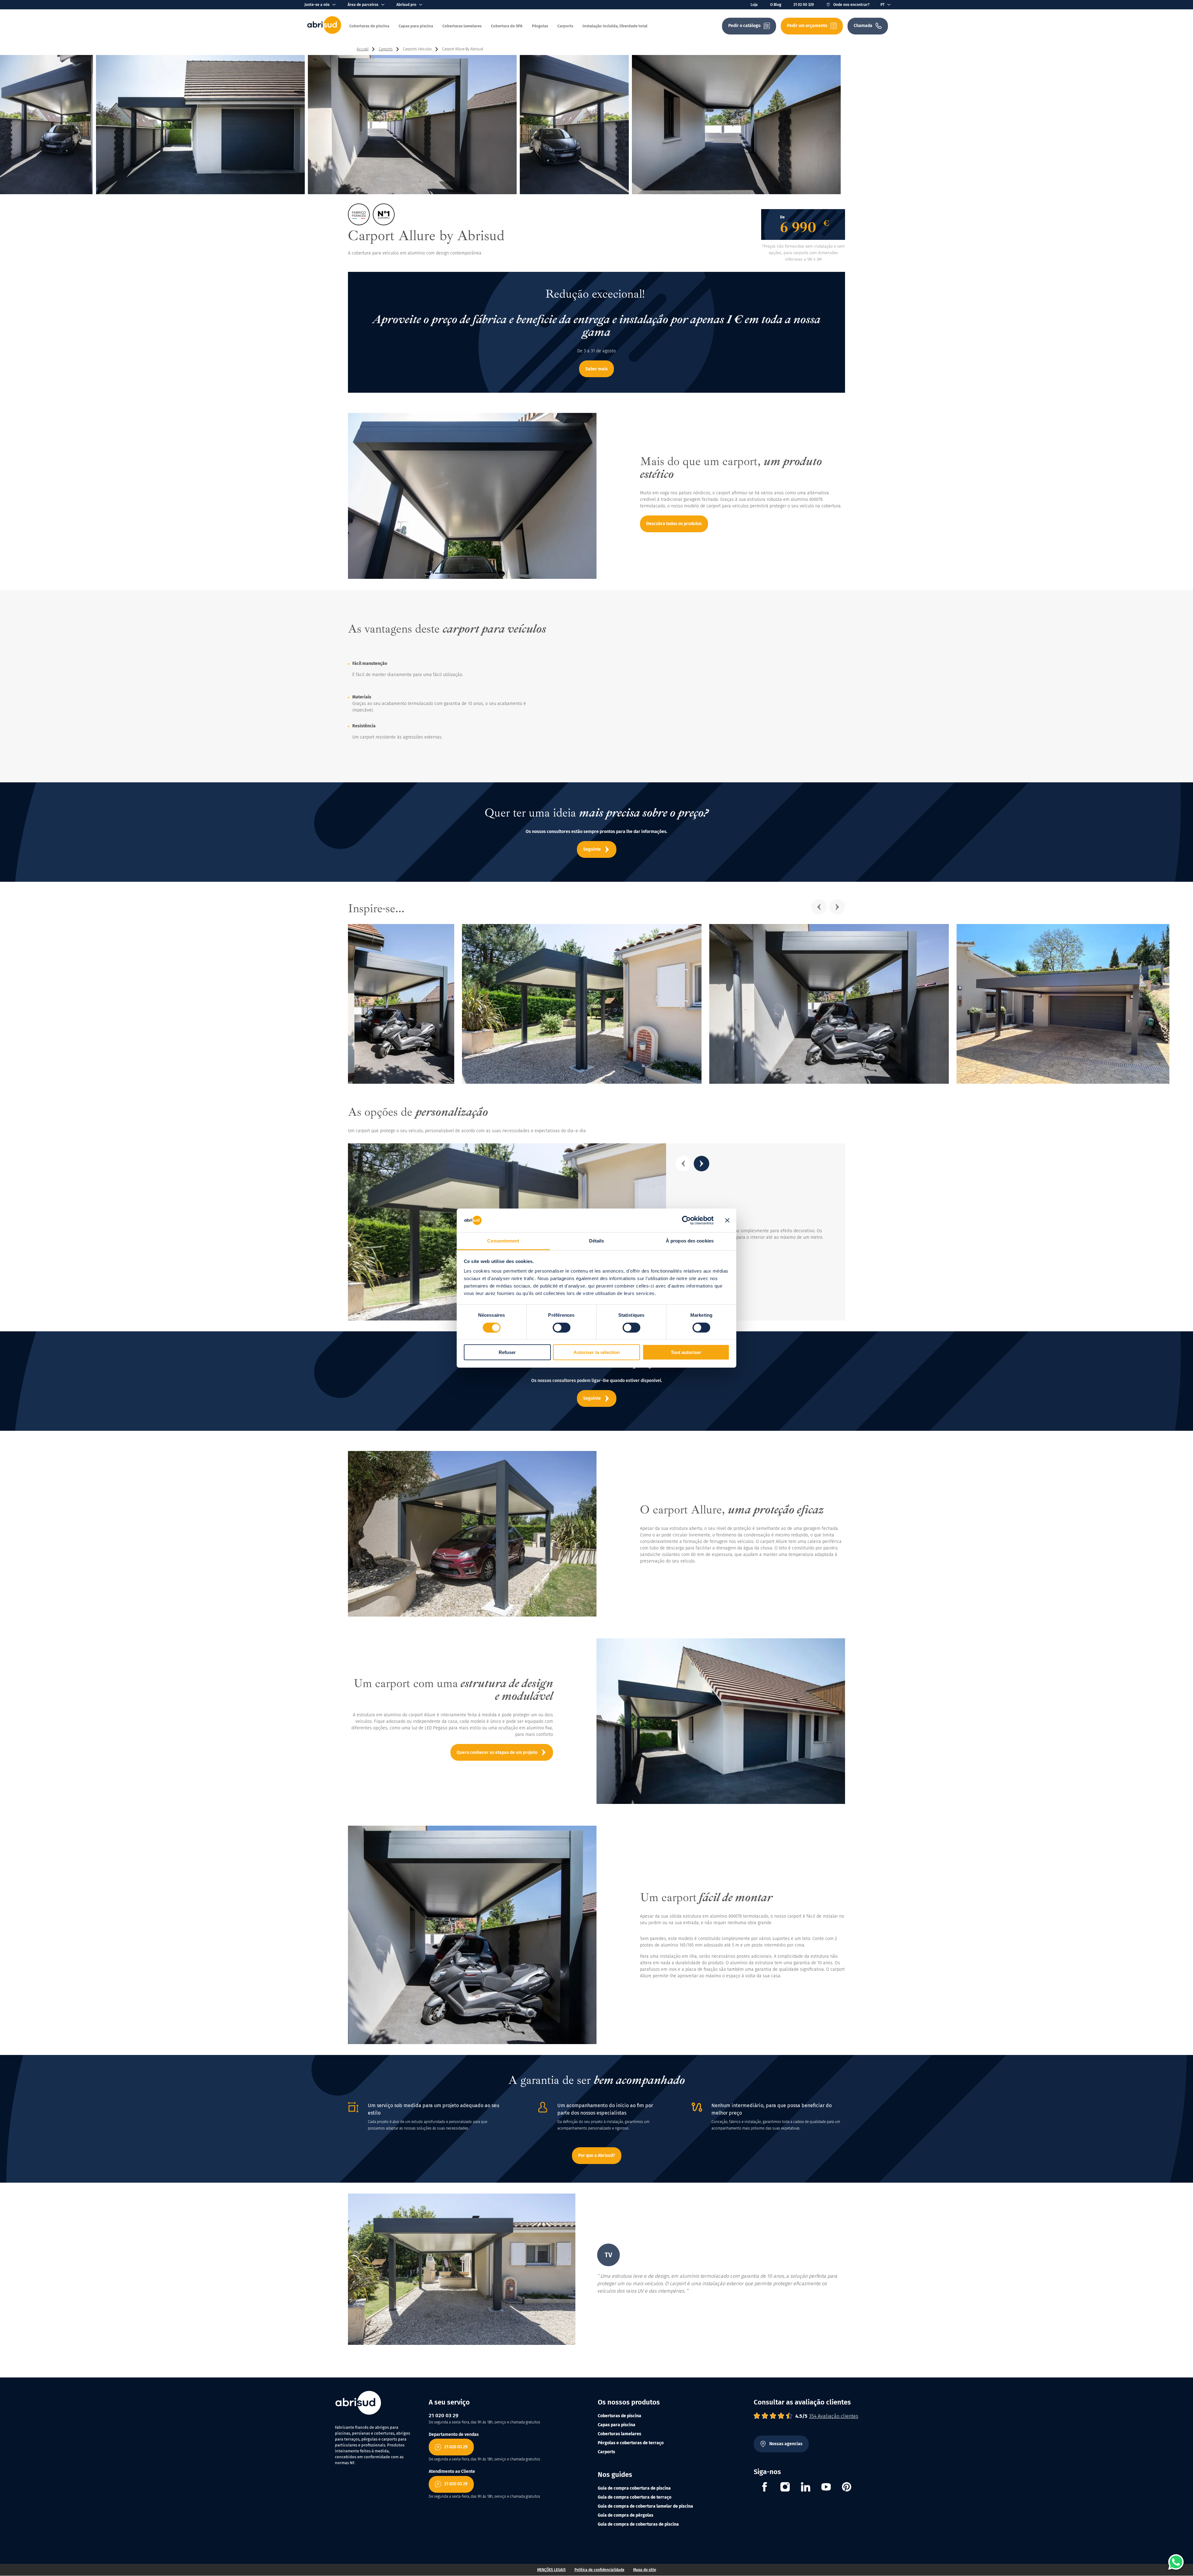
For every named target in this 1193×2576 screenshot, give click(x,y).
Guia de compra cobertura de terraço (635, 2497)
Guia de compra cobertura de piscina (634, 2488)
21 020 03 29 (456, 2447)
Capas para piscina (617, 2425)
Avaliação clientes (834, 2416)
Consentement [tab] (503, 1241)
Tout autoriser (686, 1352)
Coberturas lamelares (619, 2434)
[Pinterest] (847, 2488)
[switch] (562, 1327)
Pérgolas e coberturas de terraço (631, 2443)
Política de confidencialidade (599, 2570)
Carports (606, 2452)
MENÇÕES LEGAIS (551, 2570)
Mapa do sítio (645, 2570)
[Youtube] (826, 2488)
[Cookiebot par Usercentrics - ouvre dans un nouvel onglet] (686, 1220)
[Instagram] (785, 2488)
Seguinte (592, 849)
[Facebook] (765, 2488)
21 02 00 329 (804, 5)
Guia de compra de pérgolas (626, 2515)
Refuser (507, 1352)
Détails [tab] (597, 1241)
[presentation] (819, 907)
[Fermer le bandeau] (727, 1220)
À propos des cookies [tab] (690, 1241)
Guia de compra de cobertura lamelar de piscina (645, 2506)
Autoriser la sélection (597, 1352)
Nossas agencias (786, 2444)
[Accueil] (324, 32)
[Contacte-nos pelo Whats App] (1176, 2562)
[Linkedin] (806, 2488)
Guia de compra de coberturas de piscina (638, 2524)
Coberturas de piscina (619, 2416)
